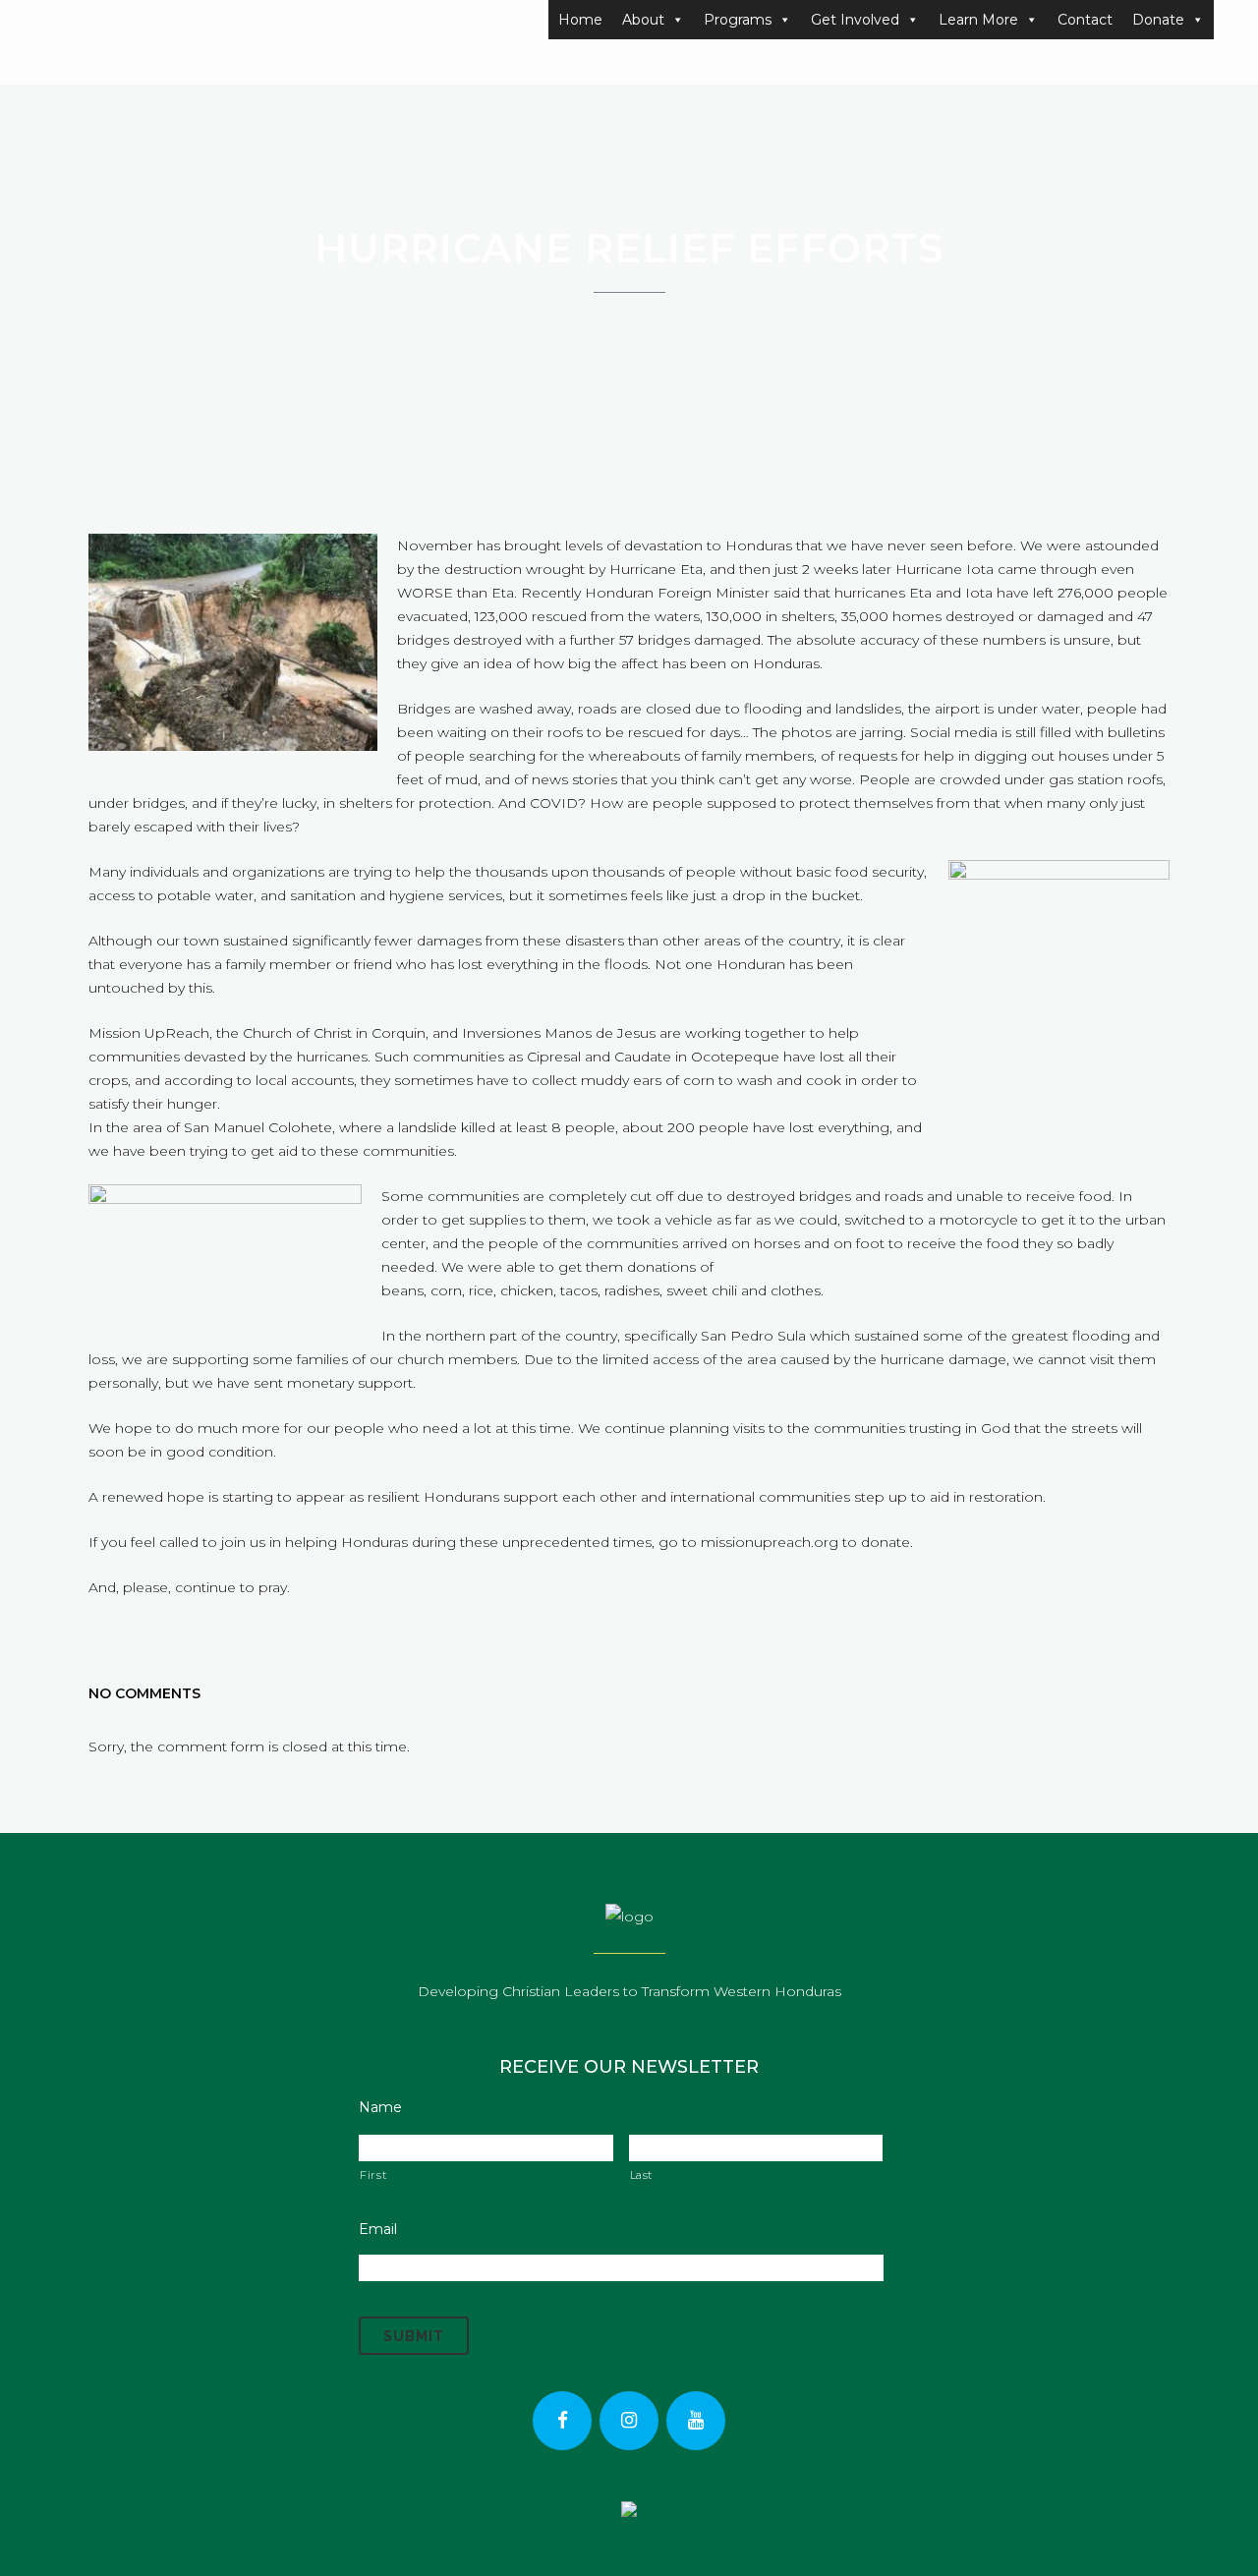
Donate (1158, 20)
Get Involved (855, 20)
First (373, 2175)
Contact (1085, 20)
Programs (738, 20)
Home (580, 20)
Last (642, 2175)
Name (380, 2107)
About (643, 20)
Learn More (978, 20)
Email (378, 2229)
